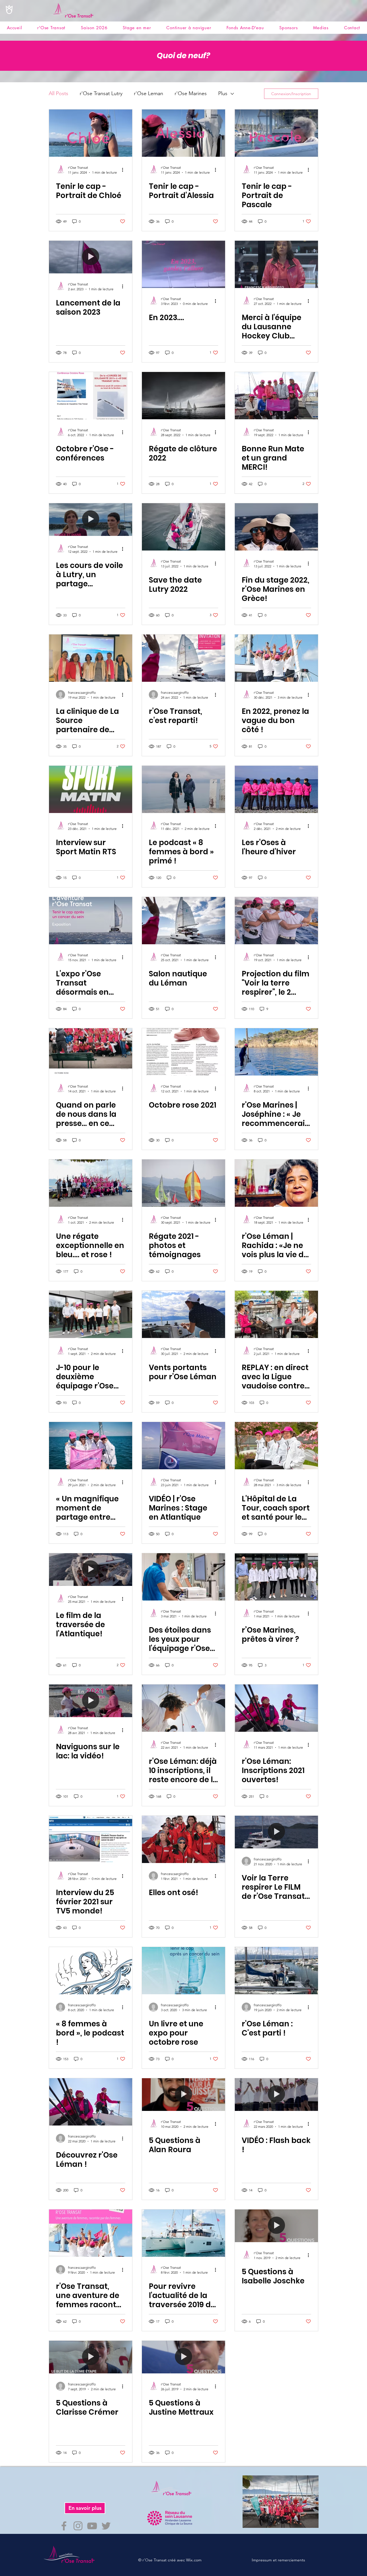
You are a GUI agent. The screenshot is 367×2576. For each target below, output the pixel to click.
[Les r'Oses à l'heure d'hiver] (276, 789)
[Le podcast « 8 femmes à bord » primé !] (183, 789)
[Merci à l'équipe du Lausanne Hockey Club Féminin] (276, 264)
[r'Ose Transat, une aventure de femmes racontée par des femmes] (91, 2233)
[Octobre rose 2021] (183, 1052)
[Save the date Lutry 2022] (183, 527)
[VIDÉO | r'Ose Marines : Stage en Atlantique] (183, 1446)
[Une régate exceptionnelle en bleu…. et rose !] (91, 1183)
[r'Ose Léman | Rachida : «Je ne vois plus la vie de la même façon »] (276, 1183)
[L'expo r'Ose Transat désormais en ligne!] (91, 921)
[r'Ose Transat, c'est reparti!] (183, 658)
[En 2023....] (183, 264)
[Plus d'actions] (124, 170)
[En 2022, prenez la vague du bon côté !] (276, 658)
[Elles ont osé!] (183, 1839)
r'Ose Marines (191, 93)
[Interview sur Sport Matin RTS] (91, 789)
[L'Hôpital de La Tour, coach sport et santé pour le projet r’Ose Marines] (276, 1446)
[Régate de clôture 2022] (183, 396)
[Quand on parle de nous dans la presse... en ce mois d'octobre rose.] (91, 1052)
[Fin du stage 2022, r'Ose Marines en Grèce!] (276, 527)
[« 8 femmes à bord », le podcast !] (91, 1971)
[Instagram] (78, 2526)
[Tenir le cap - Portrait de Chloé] (91, 133)
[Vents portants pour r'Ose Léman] (183, 1314)
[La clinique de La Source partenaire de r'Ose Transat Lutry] (91, 658)
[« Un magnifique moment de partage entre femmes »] (91, 1446)
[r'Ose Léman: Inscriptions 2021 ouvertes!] (276, 1708)
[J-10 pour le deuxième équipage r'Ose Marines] (91, 1314)
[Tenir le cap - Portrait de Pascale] (276, 133)
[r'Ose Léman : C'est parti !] (276, 1971)
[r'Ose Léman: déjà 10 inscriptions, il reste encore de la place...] (183, 1708)
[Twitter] (106, 2526)
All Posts (58, 93)
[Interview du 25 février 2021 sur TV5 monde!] (91, 1839)
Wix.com (194, 2560)
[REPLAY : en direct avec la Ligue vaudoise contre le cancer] (276, 1314)
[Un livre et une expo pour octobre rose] (183, 1971)
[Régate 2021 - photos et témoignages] (183, 1183)
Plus (223, 93)
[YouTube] (92, 2526)
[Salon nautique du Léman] (183, 921)
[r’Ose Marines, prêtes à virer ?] (276, 1577)
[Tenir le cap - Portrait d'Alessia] (183, 133)
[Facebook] (64, 2526)
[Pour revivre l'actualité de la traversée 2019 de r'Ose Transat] (183, 2233)
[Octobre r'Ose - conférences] (91, 396)
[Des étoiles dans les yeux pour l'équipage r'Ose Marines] (183, 1577)
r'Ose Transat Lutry (101, 93)
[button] (321, 28)
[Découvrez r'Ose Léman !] (91, 2102)
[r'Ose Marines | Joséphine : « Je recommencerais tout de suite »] (276, 1052)
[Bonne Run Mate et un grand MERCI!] (276, 396)
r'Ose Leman (149, 93)
